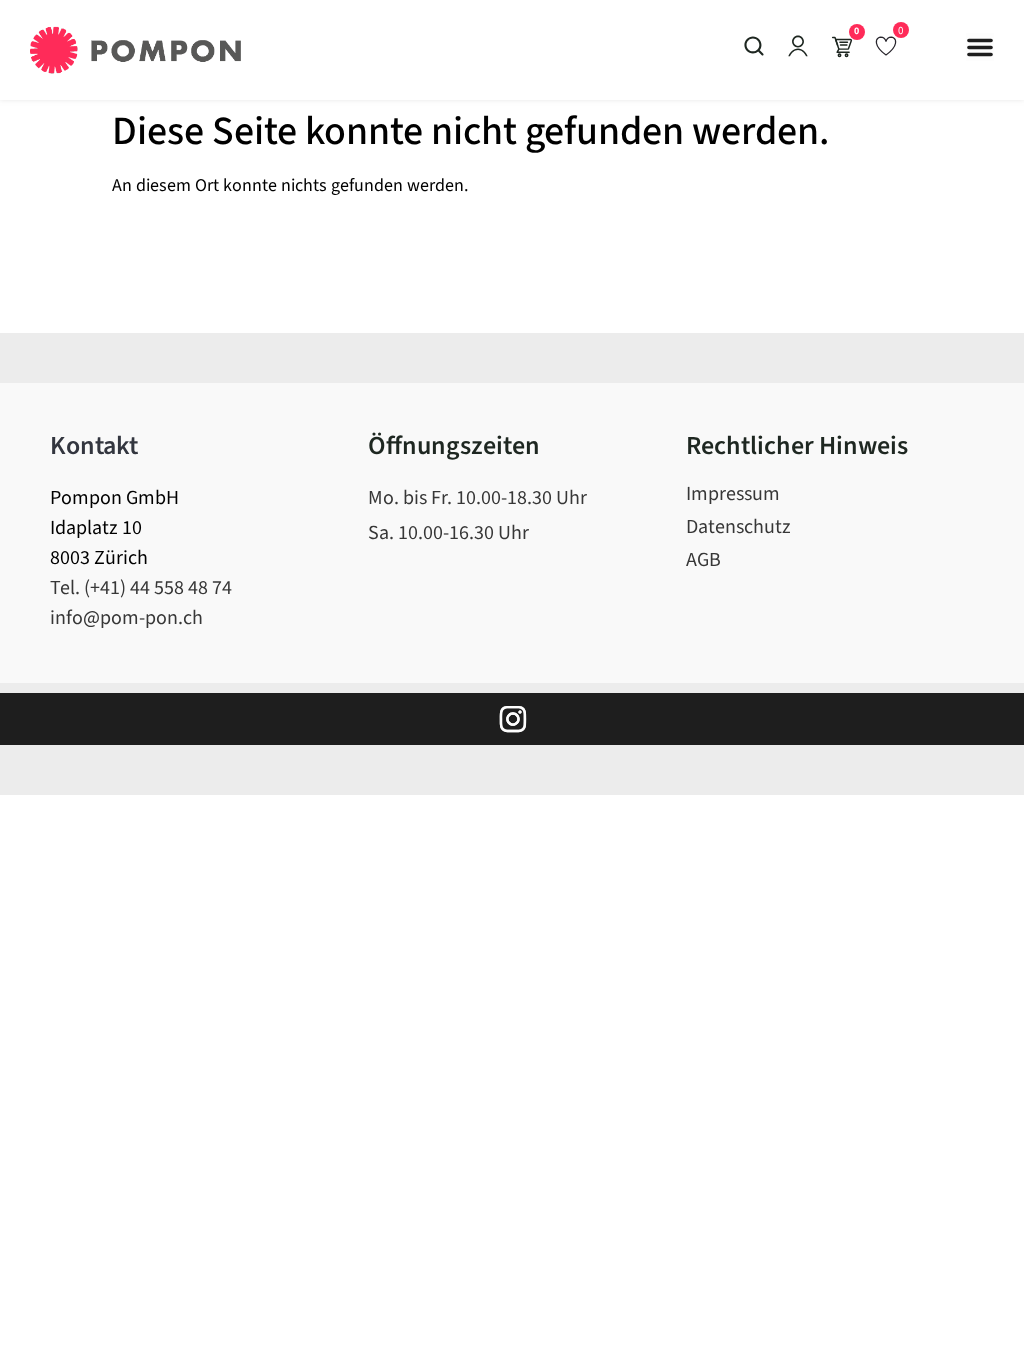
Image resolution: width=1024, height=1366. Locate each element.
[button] (980, 47)
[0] (886, 45)
